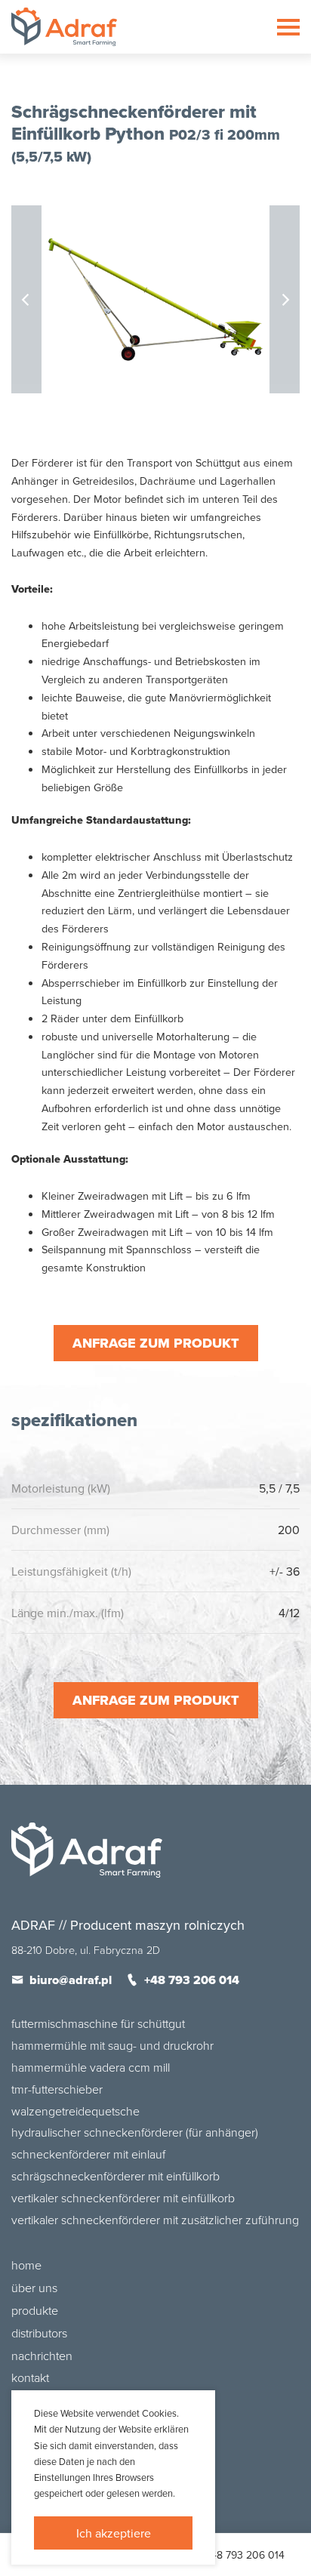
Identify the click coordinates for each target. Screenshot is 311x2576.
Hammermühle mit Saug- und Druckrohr (112, 2045)
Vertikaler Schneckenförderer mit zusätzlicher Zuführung (155, 2220)
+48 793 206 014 (245, 2555)
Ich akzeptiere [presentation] (114, 2533)
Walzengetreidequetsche (75, 2111)
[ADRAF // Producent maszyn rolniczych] (64, 27)
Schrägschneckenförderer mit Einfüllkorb (115, 2176)
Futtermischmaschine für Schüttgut (98, 2023)
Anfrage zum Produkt (156, 1343)
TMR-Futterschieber (57, 2089)
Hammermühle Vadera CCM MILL (91, 2067)
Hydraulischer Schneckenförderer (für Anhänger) (135, 2132)
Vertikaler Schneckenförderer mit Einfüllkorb (123, 2198)
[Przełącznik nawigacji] (288, 27)
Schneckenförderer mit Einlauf (88, 2154)
